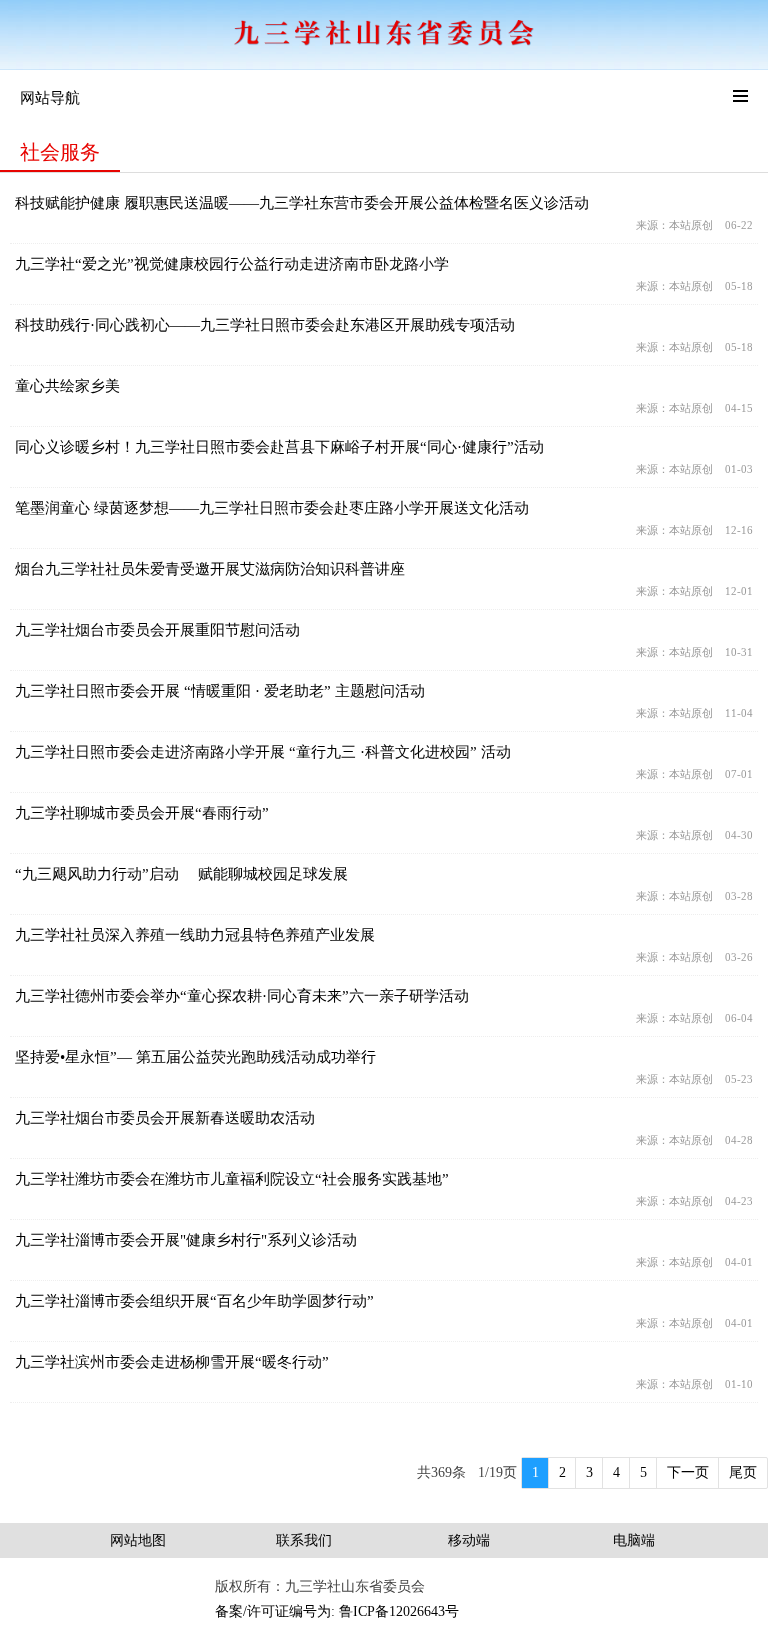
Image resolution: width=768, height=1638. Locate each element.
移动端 (469, 1540)
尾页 (743, 1472)
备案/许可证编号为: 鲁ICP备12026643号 (337, 1611)
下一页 (688, 1472)
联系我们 (304, 1540)
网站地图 (138, 1540)
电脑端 (634, 1540)
